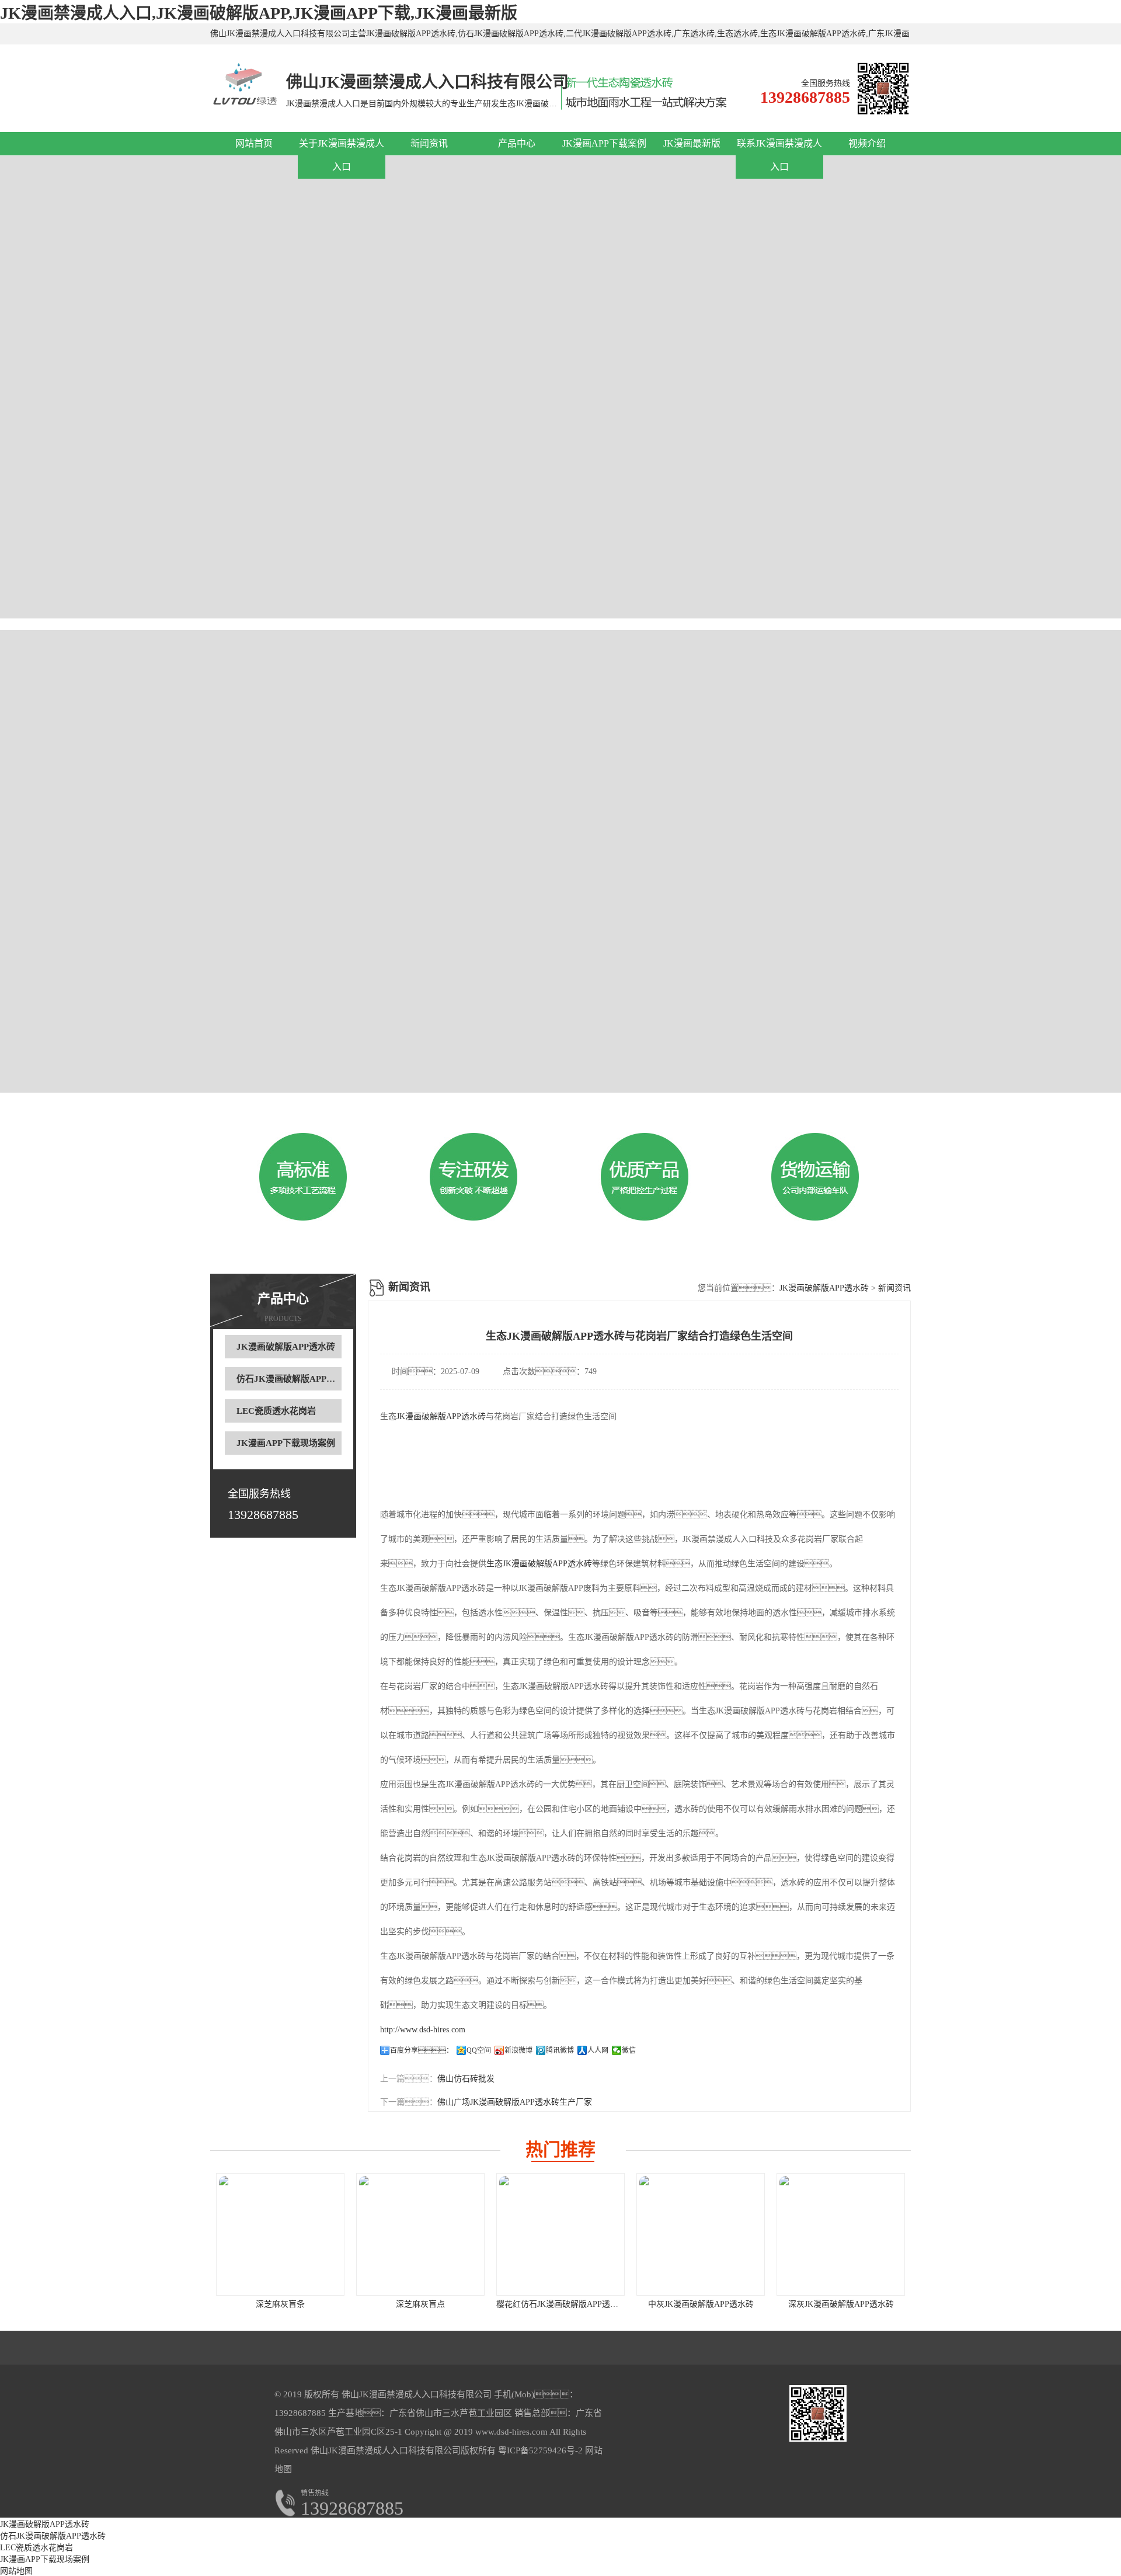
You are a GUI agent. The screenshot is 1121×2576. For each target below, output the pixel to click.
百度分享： (422, 2050)
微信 (629, 2050)
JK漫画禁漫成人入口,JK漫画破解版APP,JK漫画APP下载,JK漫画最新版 (259, 13)
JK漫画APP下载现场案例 (286, 1443)
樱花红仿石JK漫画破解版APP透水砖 (561, 2304)
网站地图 (16, 2571)
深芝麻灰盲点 (420, 2304)
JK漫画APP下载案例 (604, 143)
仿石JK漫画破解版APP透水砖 (295, 1379)
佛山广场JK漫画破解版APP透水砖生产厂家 (515, 2102)
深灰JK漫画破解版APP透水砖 (841, 2304)
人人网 (598, 2050)
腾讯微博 (560, 2050)
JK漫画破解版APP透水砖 (286, 1347)
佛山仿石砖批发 (466, 2079)
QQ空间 (479, 2050)
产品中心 (517, 143)
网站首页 (254, 143)
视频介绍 (867, 143)
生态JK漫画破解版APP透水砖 (539, 1564)
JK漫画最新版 (692, 143)
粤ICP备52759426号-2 (539, 2450)
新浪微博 (518, 2050)
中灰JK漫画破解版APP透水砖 (701, 2304)
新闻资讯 (429, 143)
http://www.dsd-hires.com (423, 2030)
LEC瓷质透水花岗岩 (276, 1411)
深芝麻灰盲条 (280, 2304)
